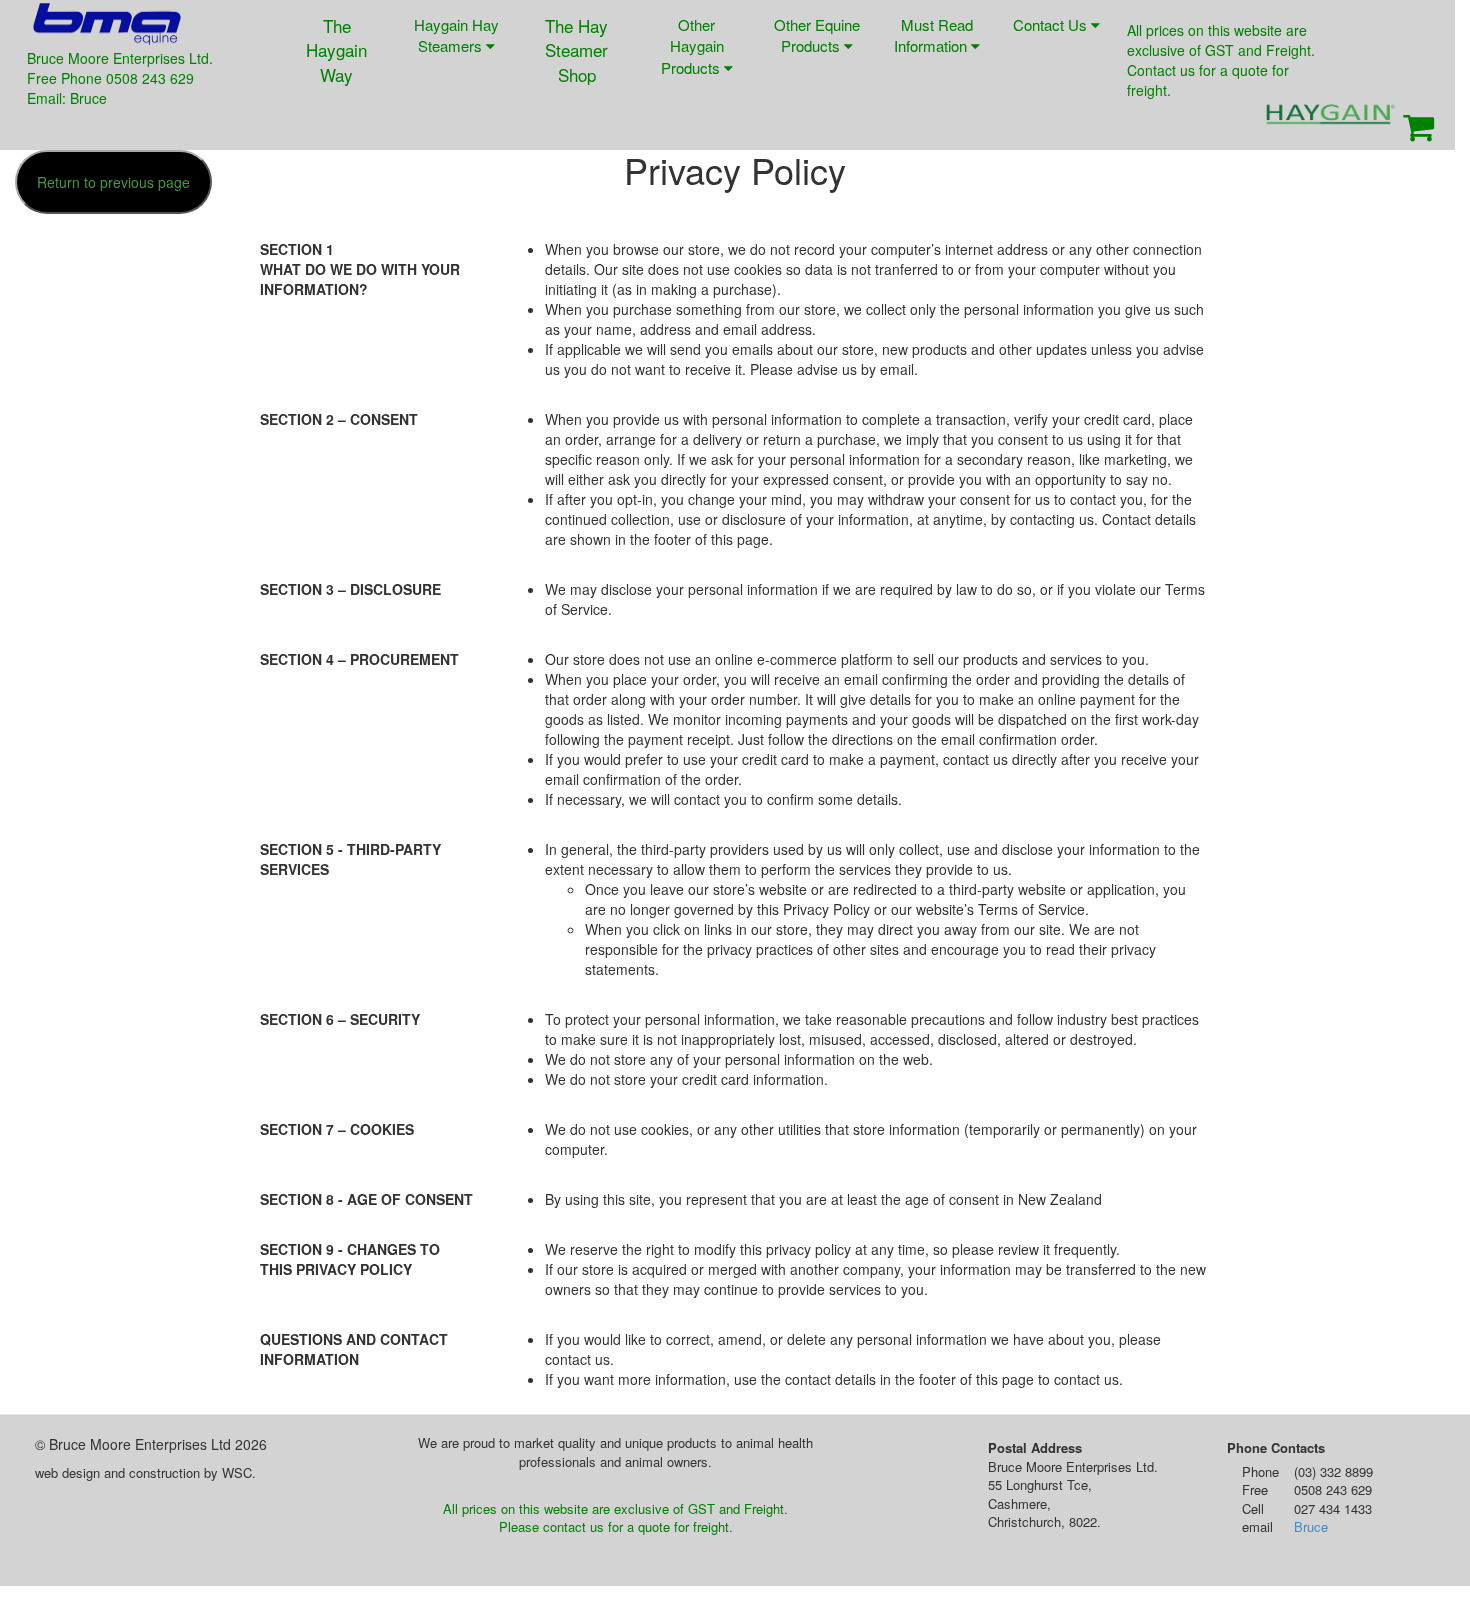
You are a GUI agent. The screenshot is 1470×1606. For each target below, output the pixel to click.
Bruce (1311, 1526)
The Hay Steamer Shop (576, 50)
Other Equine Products (817, 35)
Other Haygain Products (692, 46)
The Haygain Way (336, 50)
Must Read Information (933, 35)
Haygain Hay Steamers (456, 35)
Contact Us (1052, 24)
